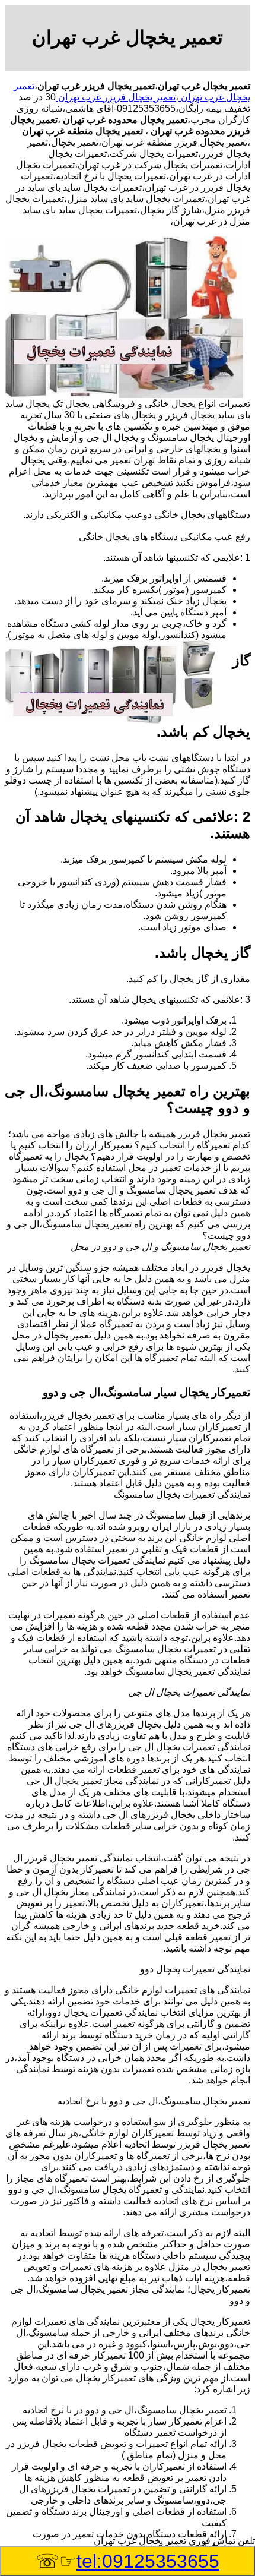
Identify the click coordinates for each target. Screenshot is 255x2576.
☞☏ (128, 2561)
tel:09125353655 (148, 2561)
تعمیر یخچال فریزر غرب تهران (116, 97)
